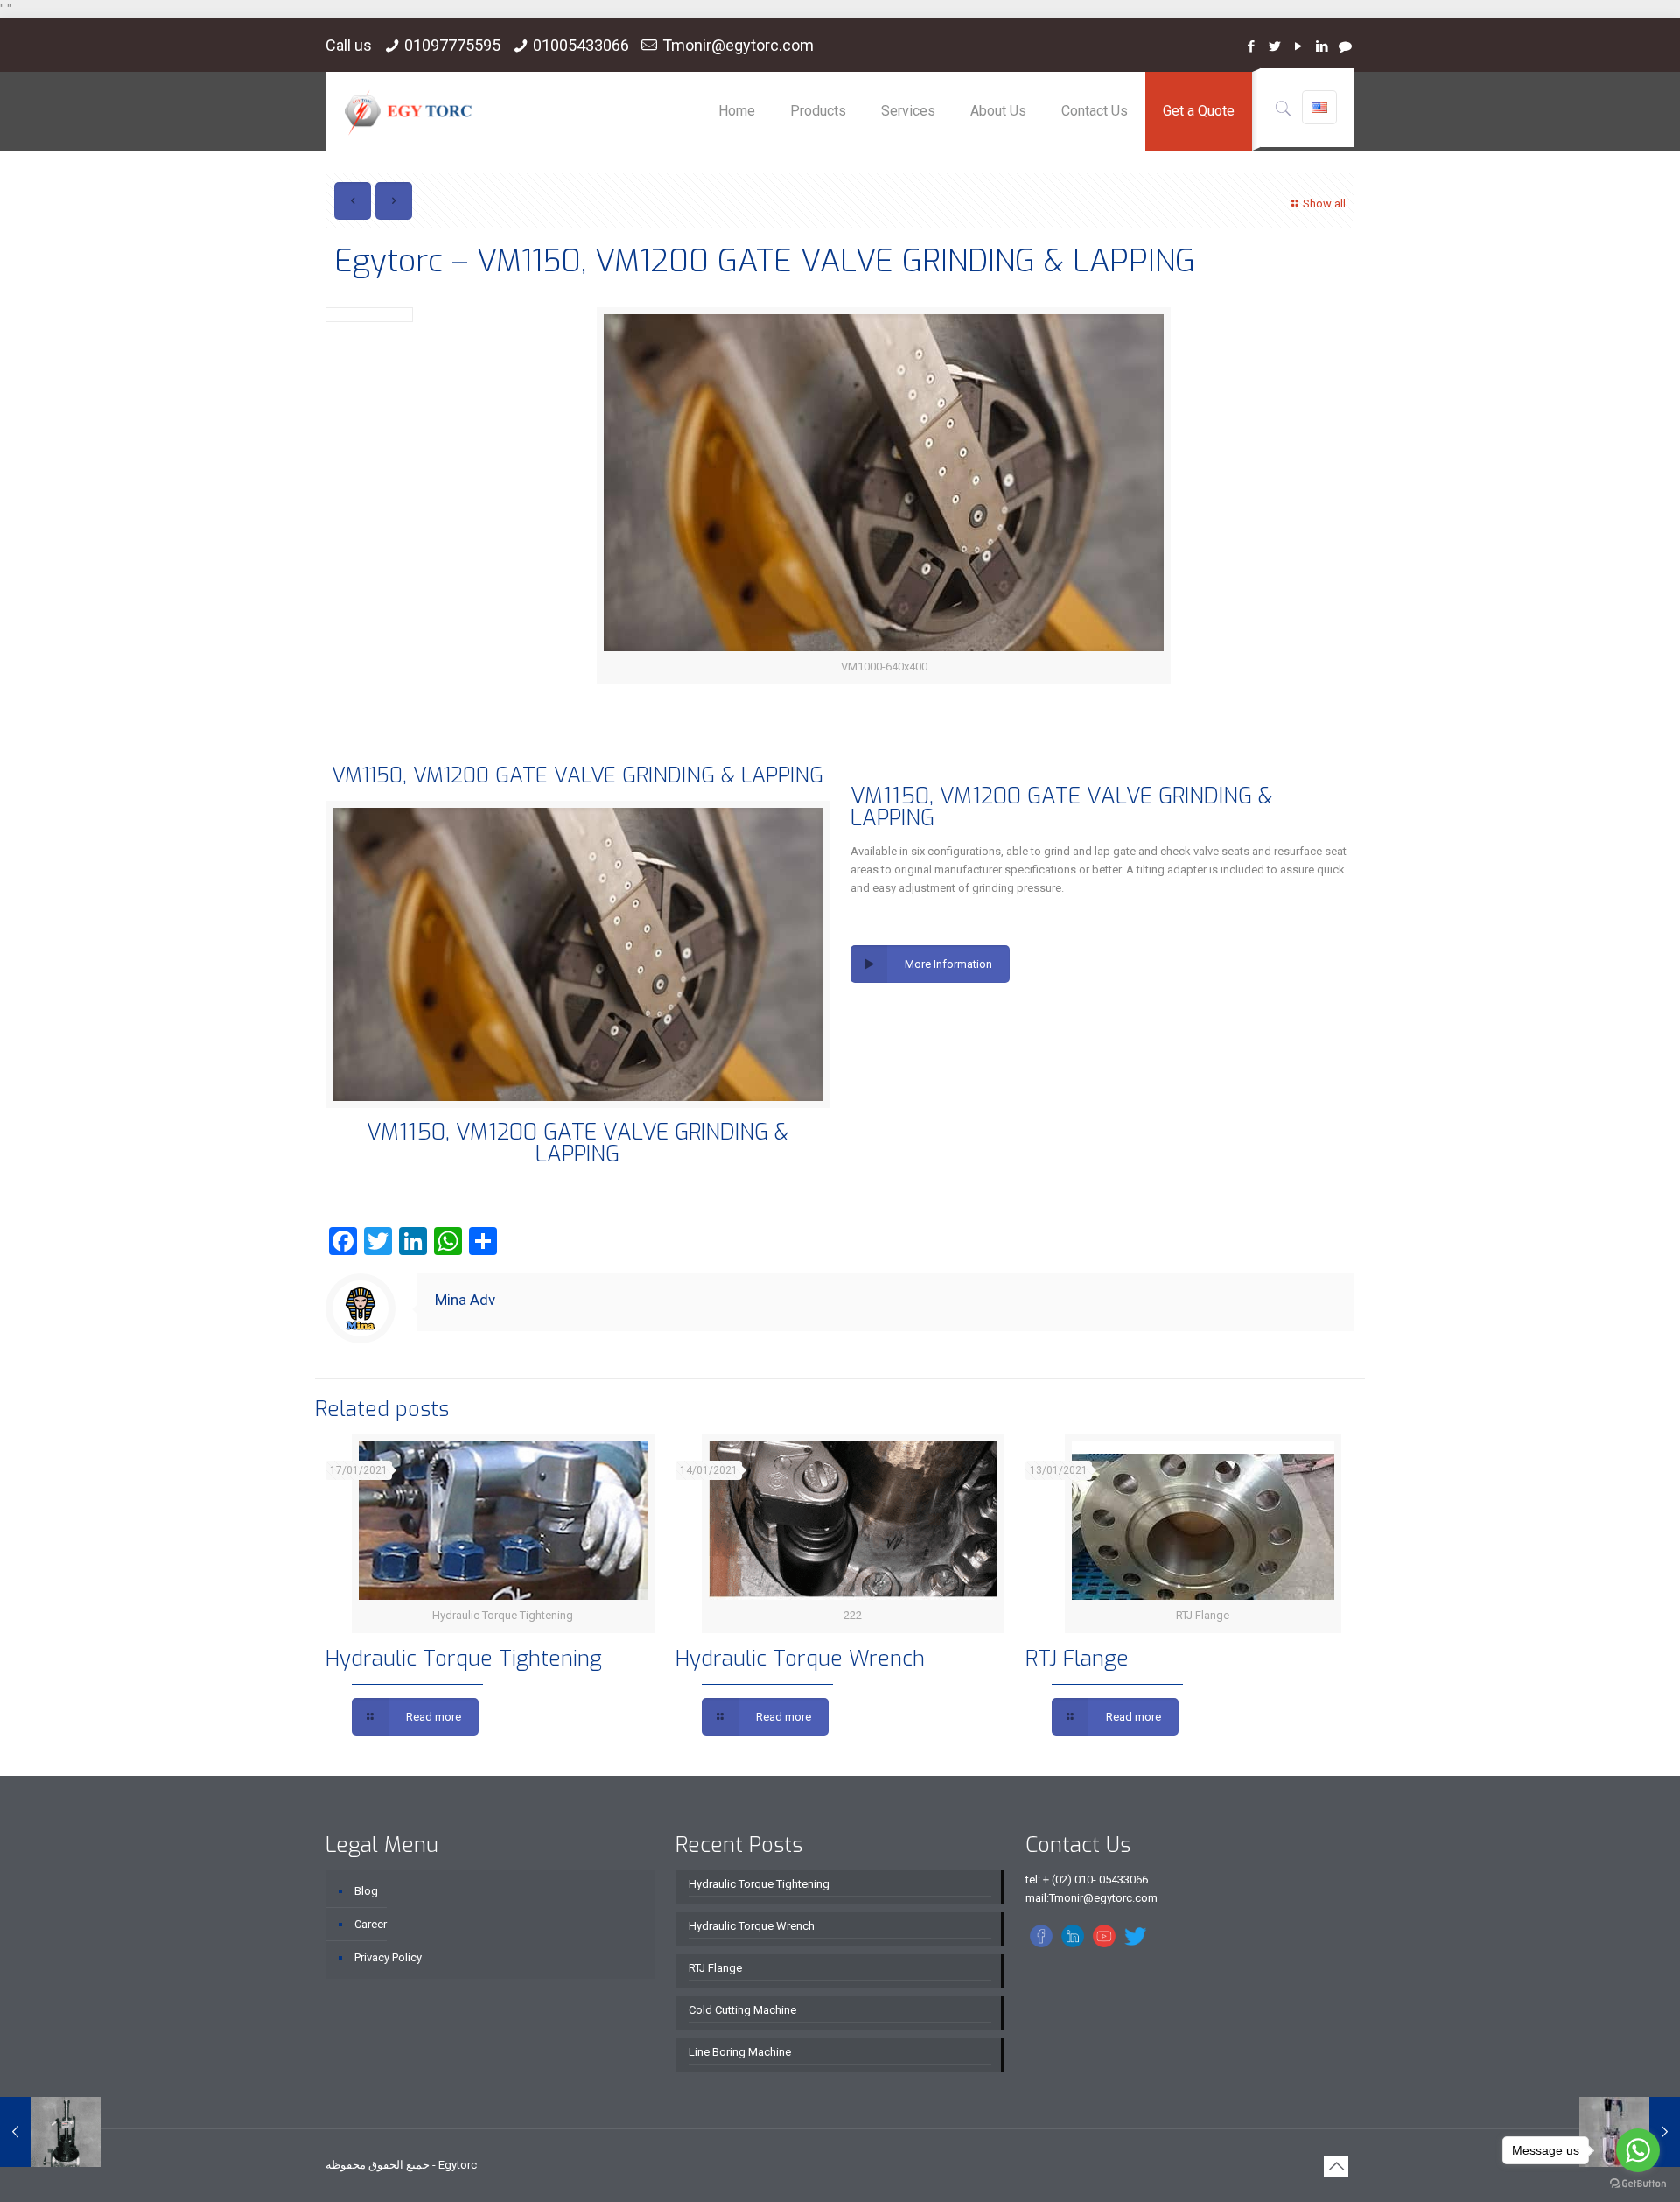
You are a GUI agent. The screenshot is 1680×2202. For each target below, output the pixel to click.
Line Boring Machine (740, 2052)
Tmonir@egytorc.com (738, 45)
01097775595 (452, 45)
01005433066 (581, 45)
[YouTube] (1298, 46)
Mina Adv (465, 1300)
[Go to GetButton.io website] (1638, 2184)
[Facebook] (1251, 46)
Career (371, 1924)
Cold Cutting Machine (742, 2010)
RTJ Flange (1077, 1659)
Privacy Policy (388, 1957)
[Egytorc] (408, 111)
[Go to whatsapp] (1638, 2150)
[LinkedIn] (1322, 46)
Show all (1324, 203)
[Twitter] (1274, 46)
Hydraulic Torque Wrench (800, 1659)
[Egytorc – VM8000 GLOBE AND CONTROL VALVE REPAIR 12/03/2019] (50, 2132)
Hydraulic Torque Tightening (464, 1659)
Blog (366, 1891)
